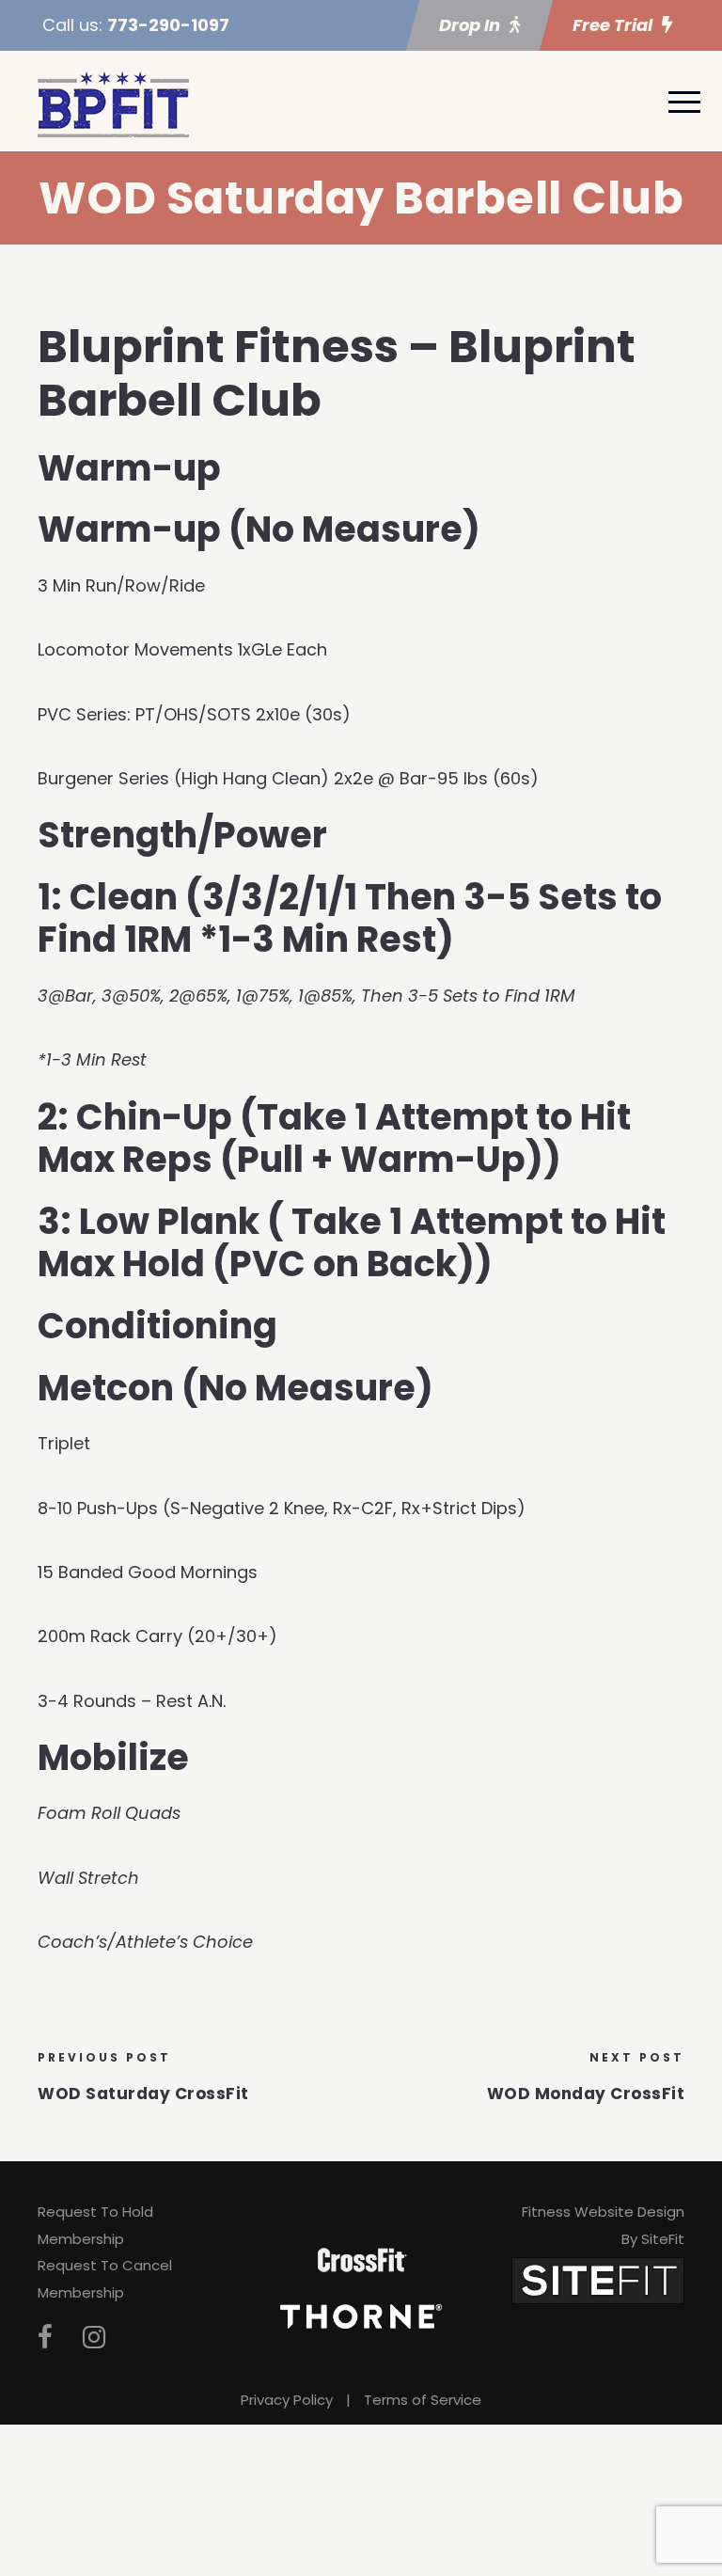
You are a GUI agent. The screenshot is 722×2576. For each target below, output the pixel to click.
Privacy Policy (287, 2400)
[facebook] (45, 2338)
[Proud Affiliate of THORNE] (361, 2315)
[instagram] (94, 2338)
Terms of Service (423, 2400)
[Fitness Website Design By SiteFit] (598, 2280)
